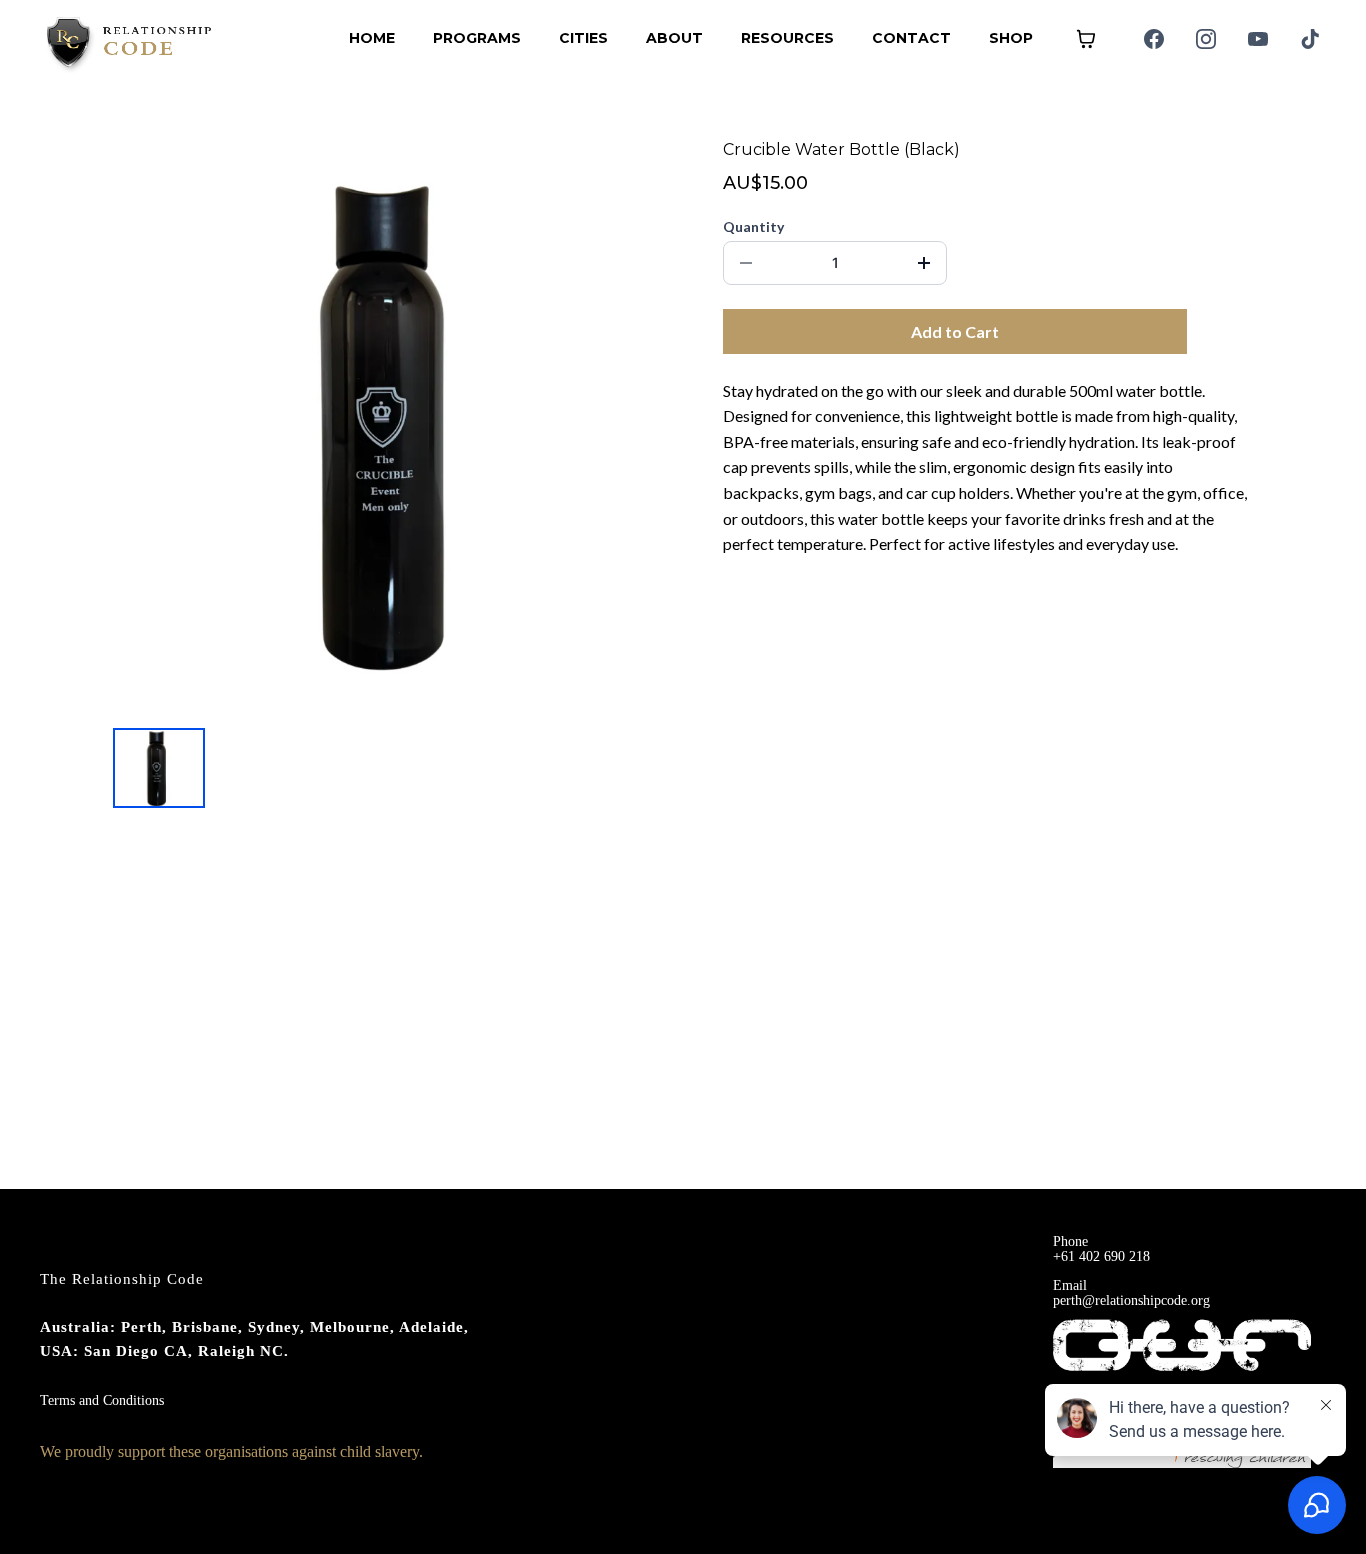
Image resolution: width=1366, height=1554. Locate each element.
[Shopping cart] (1086, 39)
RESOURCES (787, 38)
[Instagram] (1206, 39)
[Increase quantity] (924, 263)
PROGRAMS (477, 38)
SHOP (1011, 38)
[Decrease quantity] (746, 263)
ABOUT (674, 38)
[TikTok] (1310, 39)
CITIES (583, 38)
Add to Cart (955, 331)
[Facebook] (1154, 39)
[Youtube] (1258, 39)
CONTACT (911, 38)
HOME (372, 38)
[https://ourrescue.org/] (1182, 1355)
